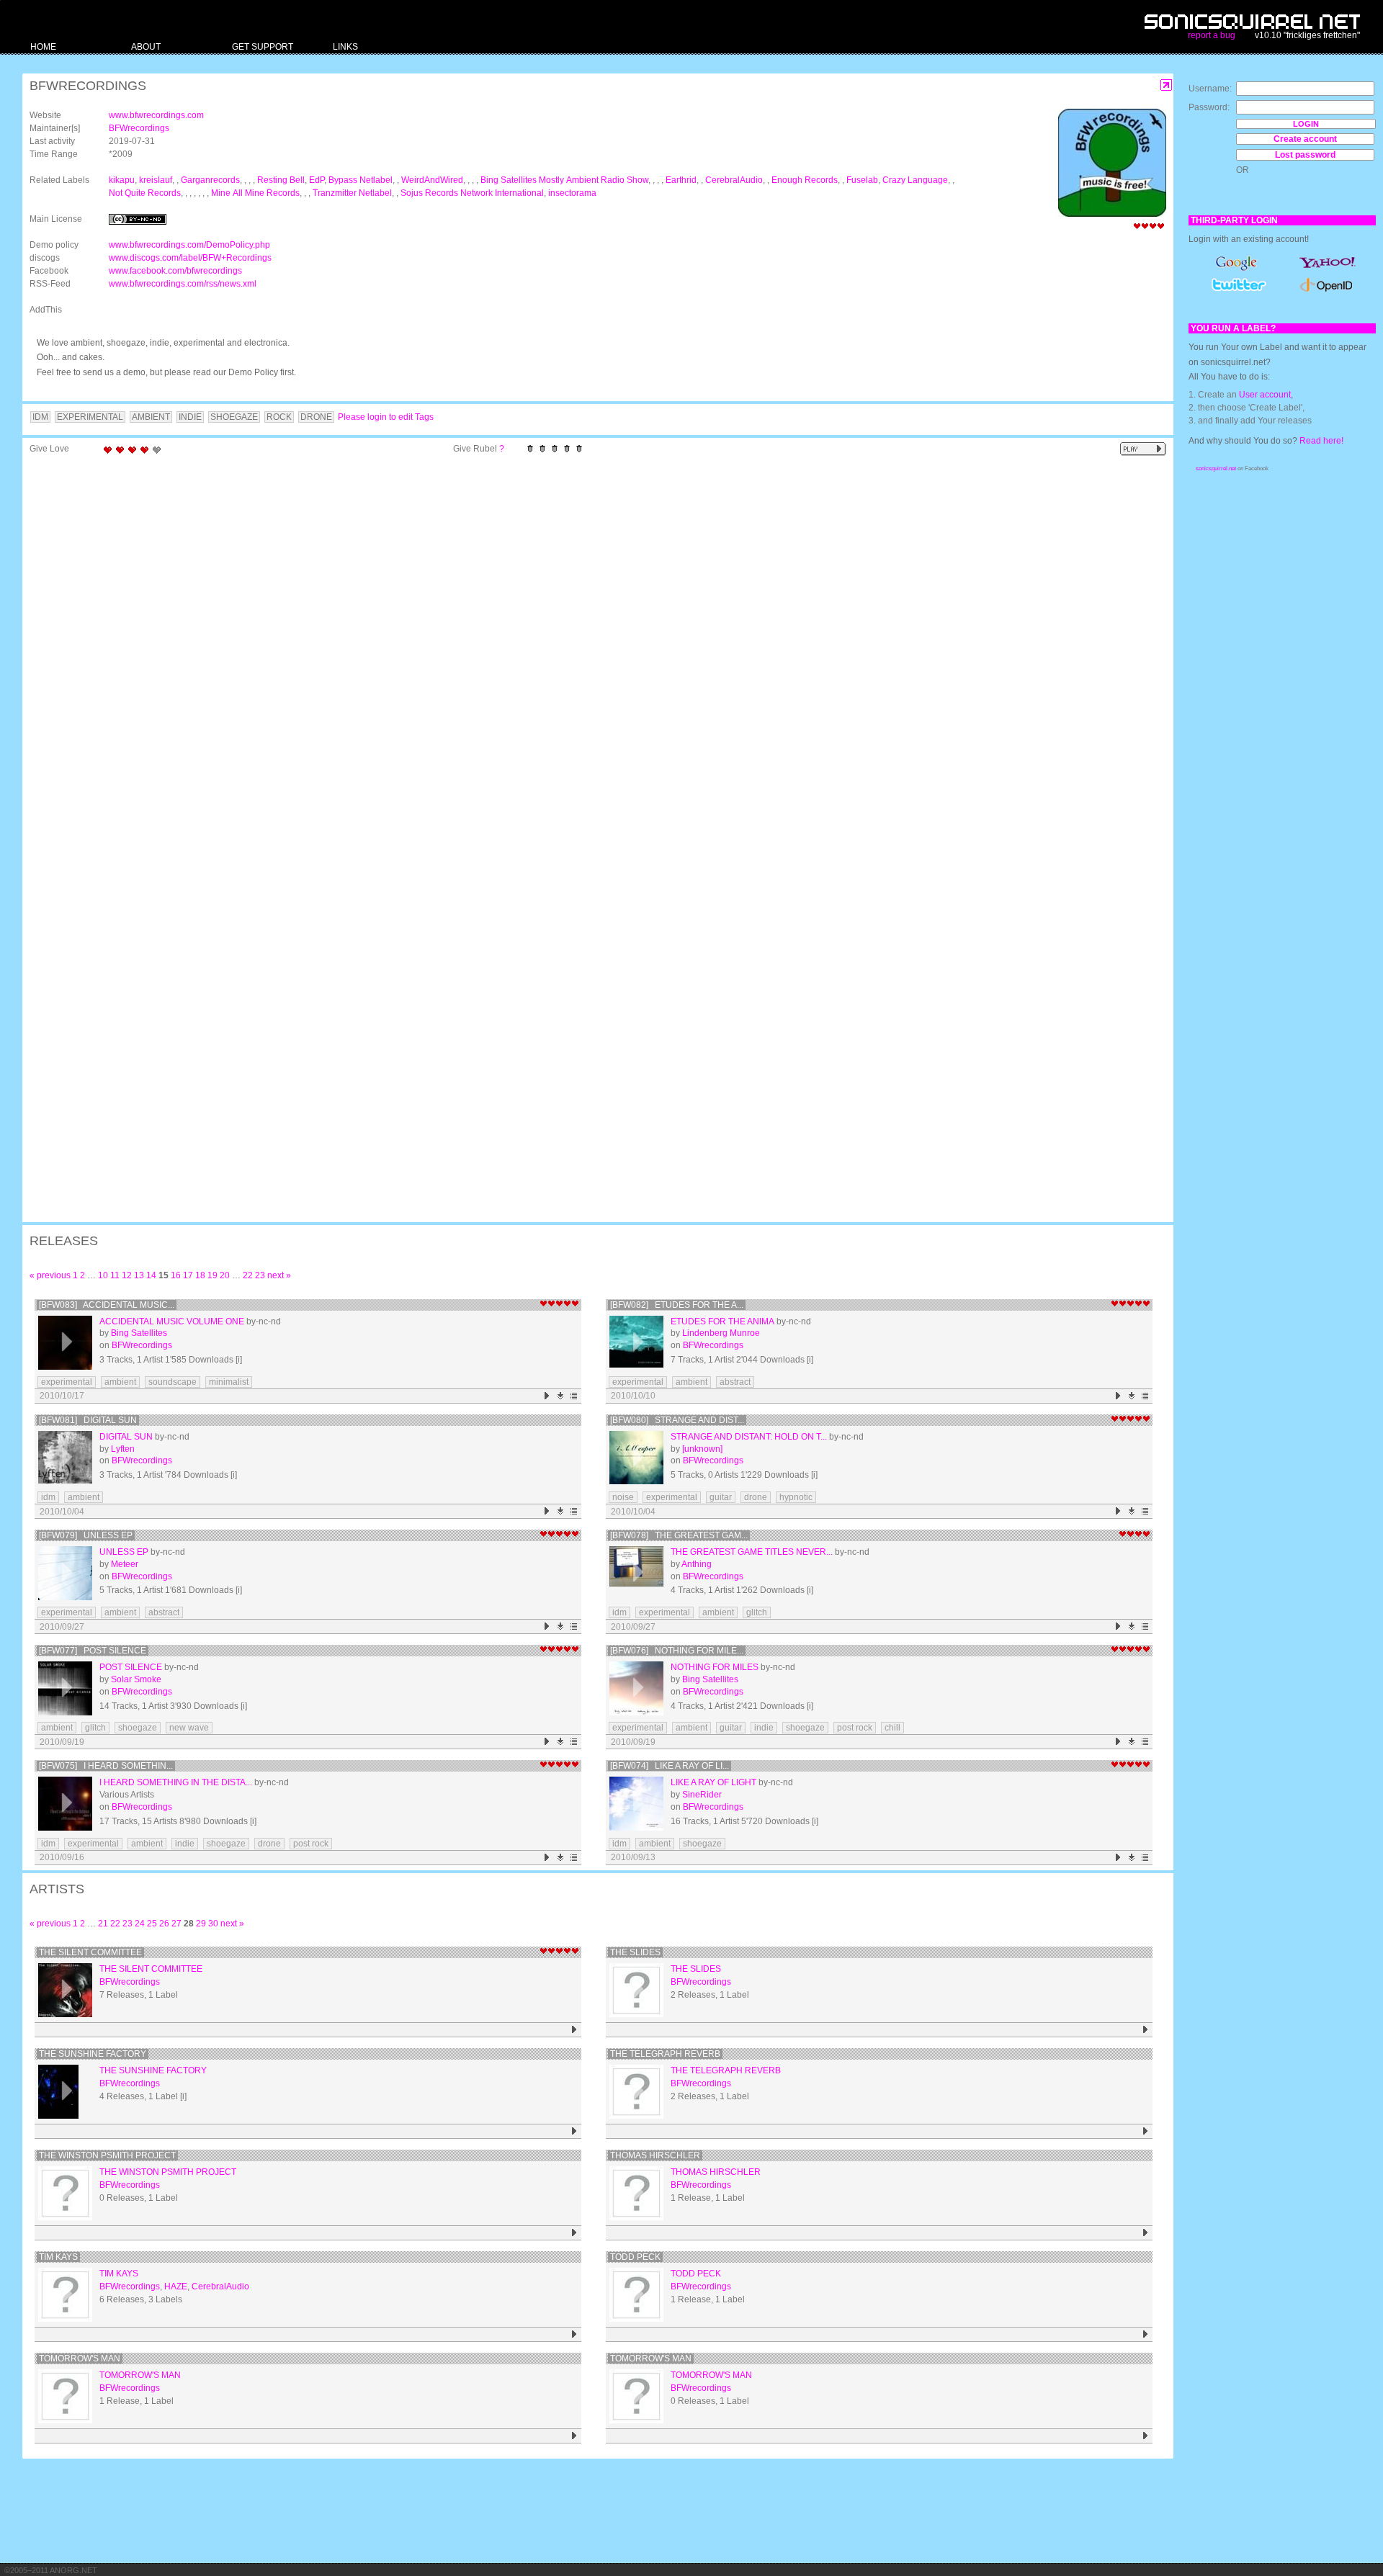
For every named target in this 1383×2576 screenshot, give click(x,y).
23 (260, 1275)
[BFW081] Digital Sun (88, 1420)
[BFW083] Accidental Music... (107, 1305)
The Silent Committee (90, 1952)
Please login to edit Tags (386, 417)
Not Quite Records (145, 193)
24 (140, 1924)
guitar (721, 1497)
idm (48, 1497)
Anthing (697, 1564)
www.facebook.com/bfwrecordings (175, 271)
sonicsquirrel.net (1216, 468)
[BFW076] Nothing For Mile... (677, 1651)
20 (225, 1275)
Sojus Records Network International (472, 193)
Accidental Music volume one (172, 1321)
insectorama (572, 193)
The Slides (635, 1952)
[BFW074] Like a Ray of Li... (670, 1766)
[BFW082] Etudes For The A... (677, 1305)
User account (1265, 395)
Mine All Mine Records (255, 193)
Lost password (1305, 155)
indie (764, 1728)
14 (151, 1275)
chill (892, 1728)
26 (164, 1924)
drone (756, 1497)
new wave (189, 1728)
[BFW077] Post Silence (93, 1651)
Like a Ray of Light (713, 1782)
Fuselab (862, 180)
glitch (757, 1612)
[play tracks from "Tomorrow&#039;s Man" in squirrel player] (1146, 2436)
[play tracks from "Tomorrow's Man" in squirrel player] (574, 2436)
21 (103, 1924)
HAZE (176, 2286)
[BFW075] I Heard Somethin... (106, 1766)
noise (623, 1497)
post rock (855, 1728)
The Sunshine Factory (93, 2054)
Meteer (125, 1564)
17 (188, 1275)
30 (213, 1924)
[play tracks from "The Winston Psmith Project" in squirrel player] (574, 2233)
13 (139, 1275)
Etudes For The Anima (722, 1321)
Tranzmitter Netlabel (352, 193)
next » (279, 1275)
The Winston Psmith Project (107, 2155)
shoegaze (138, 1728)
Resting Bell (281, 180)
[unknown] (702, 1449)
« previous (50, 1275)
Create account (1305, 139)
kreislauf (156, 180)
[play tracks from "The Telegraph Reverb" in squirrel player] (1146, 2131)
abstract (735, 1382)
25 (152, 1924)
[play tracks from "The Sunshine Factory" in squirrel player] (574, 2131)
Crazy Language (915, 180)
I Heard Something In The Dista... (176, 1782)
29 (201, 1924)
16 (176, 1275)
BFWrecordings (139, 128)
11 (115, 1275)
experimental (67, 1382)
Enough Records (805, 180)
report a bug (1212, 35)
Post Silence (131, 1667)
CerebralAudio (734, 180)
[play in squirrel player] (65, 1343)
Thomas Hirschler (655, 2155)
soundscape (173, 1382)
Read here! (1321, 441)
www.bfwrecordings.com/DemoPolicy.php (189, 245)
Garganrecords (210, 180)
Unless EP (124, 1552)
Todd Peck (635, 2257)
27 (176, 1924)
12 (127, 1275)
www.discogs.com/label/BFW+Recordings (190, 258)
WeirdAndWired (432, 180)
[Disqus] (591, 649)
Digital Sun (126, 1437)
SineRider (702, 1795)
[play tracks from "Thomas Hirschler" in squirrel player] (1146, 2233)
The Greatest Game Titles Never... (752, 1552)
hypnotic (796, 1497)
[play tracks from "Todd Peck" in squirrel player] (1146, 2334)
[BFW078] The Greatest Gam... (679, 1535)
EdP (317, 180)
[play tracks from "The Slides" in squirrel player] (1146, 2030)
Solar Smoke (136, 1679)
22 (248, 1275)
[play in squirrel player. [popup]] (1143, 449)
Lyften (123, 1449)
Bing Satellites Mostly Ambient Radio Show (564, 180)
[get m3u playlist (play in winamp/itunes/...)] (574, 1396)
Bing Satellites (139, 1333)
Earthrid (681, 180)
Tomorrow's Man (80, 2359)
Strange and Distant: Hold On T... (749, 1437)
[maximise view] (1167, 85)
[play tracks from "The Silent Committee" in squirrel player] (574, 2030)
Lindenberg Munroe (721, 1333)
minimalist (229, 1382)
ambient (120, 1382)
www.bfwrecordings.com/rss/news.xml (183, 284)
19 (212, 1275)
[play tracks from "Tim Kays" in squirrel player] (574, 2334)
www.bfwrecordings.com (156, 115)
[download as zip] (561, 1396)
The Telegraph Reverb (665, 2054)
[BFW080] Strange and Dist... (677, 1420)
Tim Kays (58, 2257)
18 (200, 1275)
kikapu (122, 180)
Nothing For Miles (715, 1667)
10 (103, 1275)
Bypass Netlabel (361, 180)
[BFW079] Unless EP (86, 1535)
